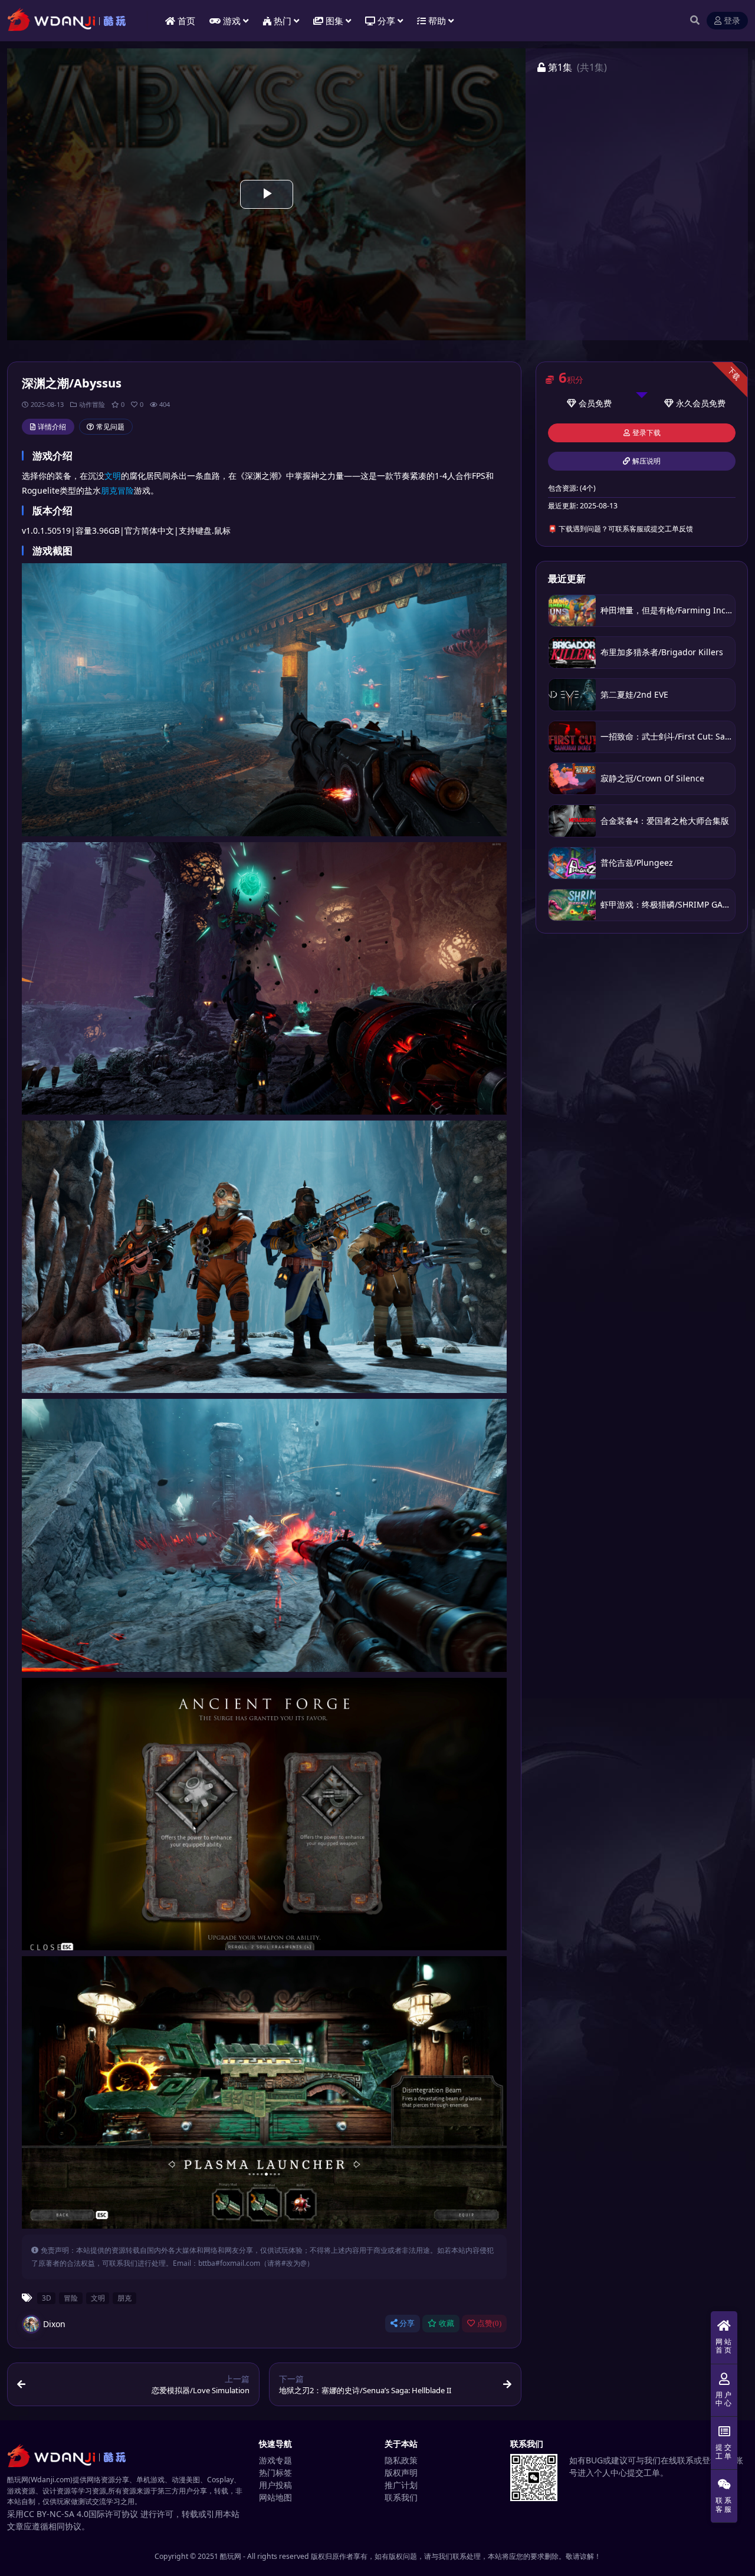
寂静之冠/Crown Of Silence (652, 778)
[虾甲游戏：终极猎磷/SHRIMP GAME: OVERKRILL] (572, 905)
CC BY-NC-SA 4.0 (56, 2514)
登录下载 (646, 433)
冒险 (126, 490)
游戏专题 (275, 2460)
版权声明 (401, 2472)
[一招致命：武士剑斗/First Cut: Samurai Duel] (572, 737)
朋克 (109, 490)
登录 (732, 21)
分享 (407, 2323)
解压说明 (646, 461)
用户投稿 (275, 2485)
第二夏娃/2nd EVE (634, 694)
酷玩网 (231, 2556)
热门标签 (275, 2472)
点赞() (489, 2323)
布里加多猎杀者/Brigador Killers (662, 652)
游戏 (232, 21)
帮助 (437, 21)
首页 (186, 21)
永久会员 (692, 403)
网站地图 (275, 2497)
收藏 (447, 2323)
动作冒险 (92, 404)
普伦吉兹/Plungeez (637, 862)
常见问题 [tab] (110, 427)
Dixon (54, 2324)
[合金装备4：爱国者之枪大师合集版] (572, 821)
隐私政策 (401, 2460)
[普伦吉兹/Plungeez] (572, 863)
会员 (587, 403)
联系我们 (401, 2497)
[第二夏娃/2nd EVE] (572, 694)
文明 (113, 476)
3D (47, 2298)
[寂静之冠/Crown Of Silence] (572, 779)
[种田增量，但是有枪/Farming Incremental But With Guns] (572, 611)
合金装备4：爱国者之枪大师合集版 (665, 821)
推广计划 (401, 2485)
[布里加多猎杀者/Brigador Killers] (572, 653)
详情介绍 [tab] (52, 427)
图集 (334, 21)
